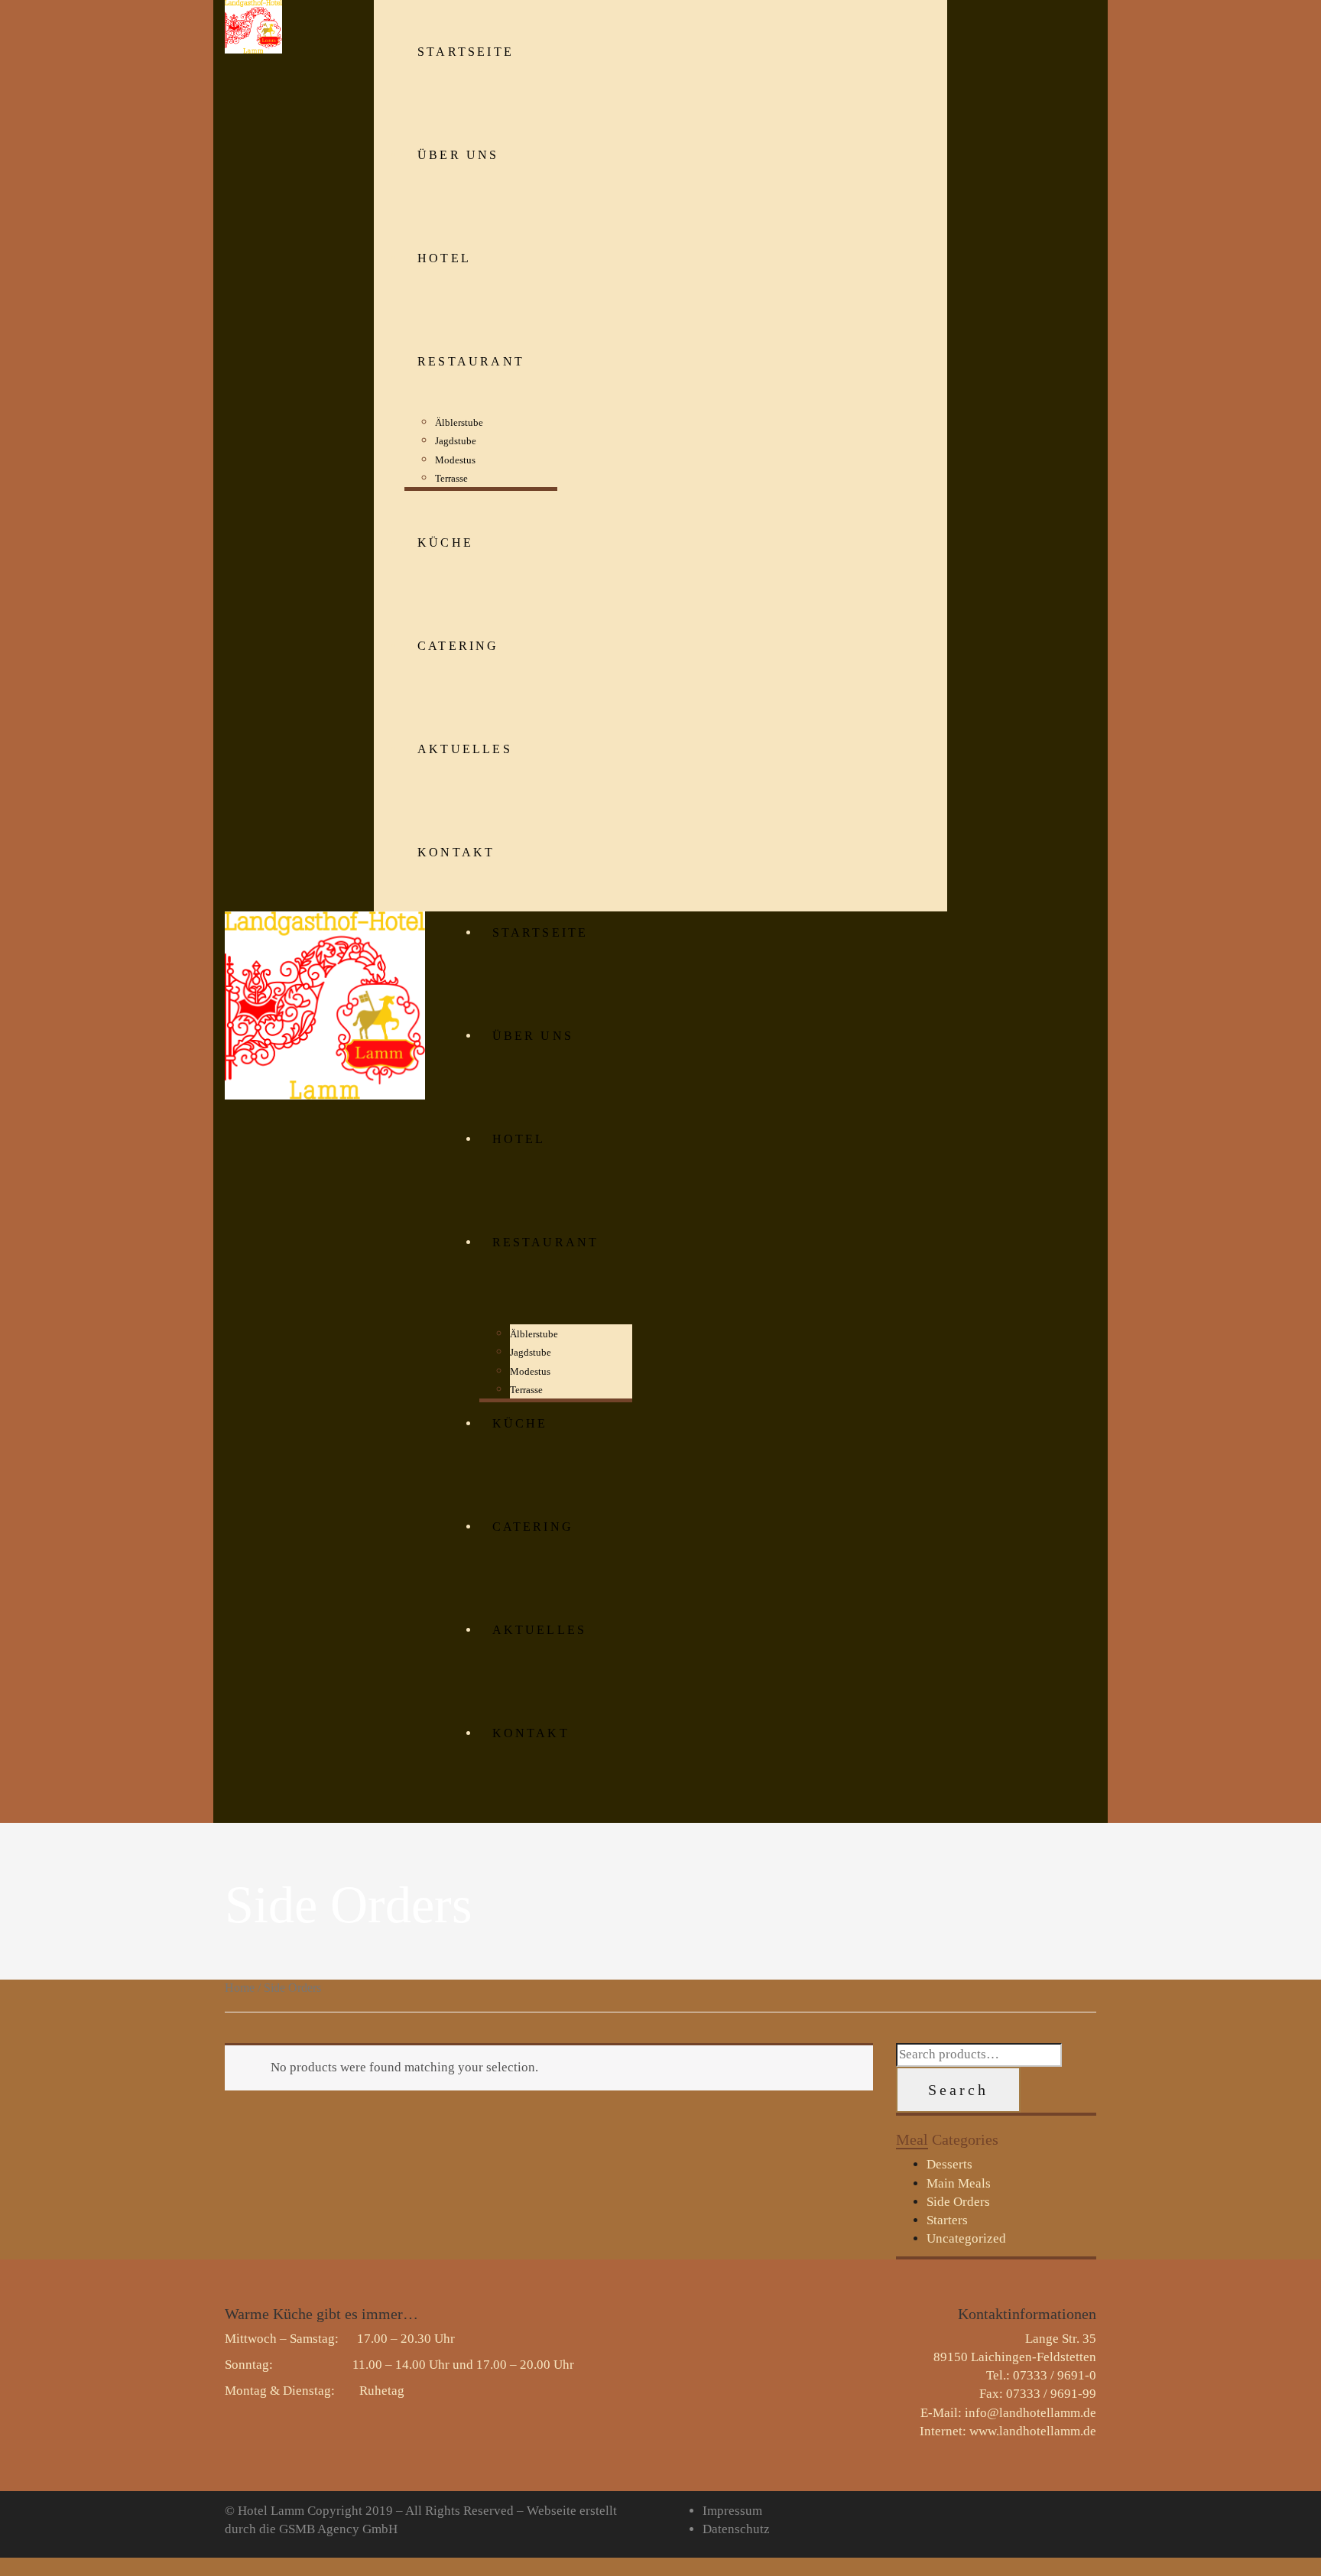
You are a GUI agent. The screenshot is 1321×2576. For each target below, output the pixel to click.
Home (240, 1988)
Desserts (949, 2164)
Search (958, 2090)
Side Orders (958, 2202)
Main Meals (959, 2183)
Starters (947, 2220)
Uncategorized (966, 2238)
